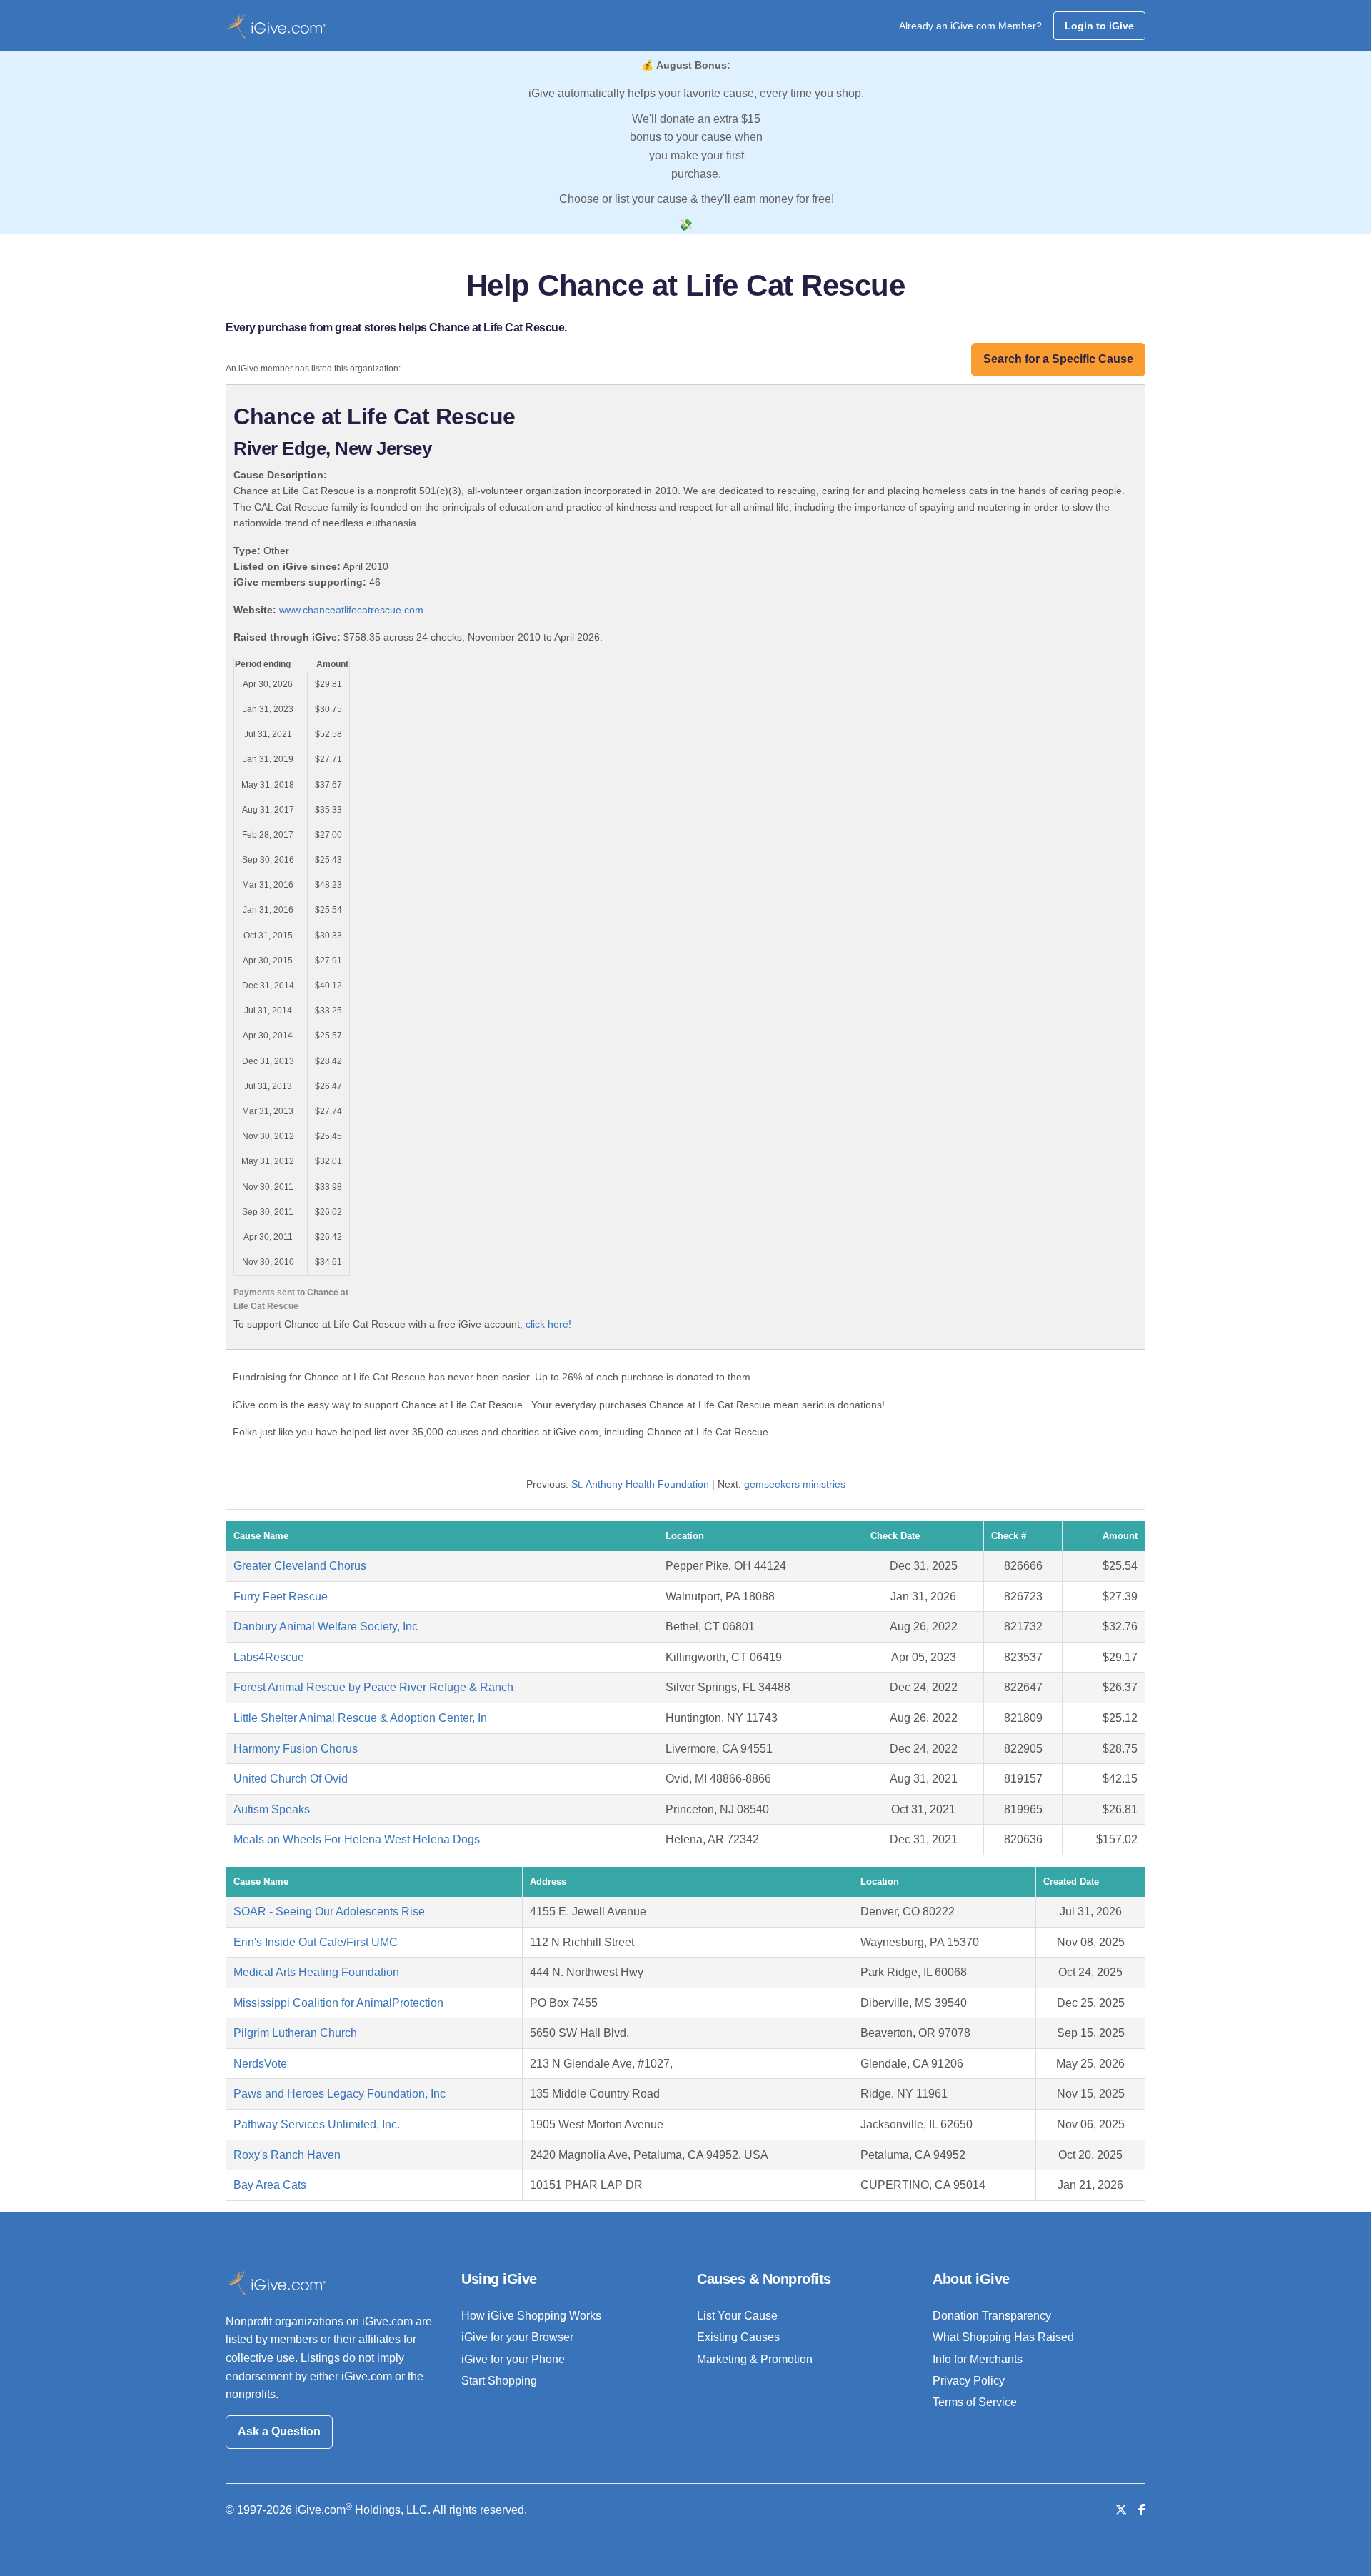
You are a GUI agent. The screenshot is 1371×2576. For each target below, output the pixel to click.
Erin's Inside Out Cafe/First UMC (316, 1942)
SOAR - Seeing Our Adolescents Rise (329, 1911)
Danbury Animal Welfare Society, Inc (326, 1627)
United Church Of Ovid (291, 1779)
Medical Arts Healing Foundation (316, 1972)
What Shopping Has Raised (1003, 2337)
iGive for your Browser (517, 2337)
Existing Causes (738, 2337)
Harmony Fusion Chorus (296, 1749)
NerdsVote (260, 2064)
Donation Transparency (992, 2316)
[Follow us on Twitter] (1121, 2510)
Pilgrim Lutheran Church (295, 2033)
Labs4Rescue (269, 1657)
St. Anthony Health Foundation (640, 1484)
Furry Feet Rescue (281, 1597)
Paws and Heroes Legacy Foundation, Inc (340, 2094)
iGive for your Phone (513, 2359)
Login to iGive (1099, 26)
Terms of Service (975, 2402)
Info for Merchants (978, 2359)
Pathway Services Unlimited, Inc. (317, 2124)
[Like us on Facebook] (1142, 2510)
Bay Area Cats (270, 2185)
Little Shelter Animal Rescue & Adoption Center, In (360, 1718)
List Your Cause (737, 2316)
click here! (548, 1324)
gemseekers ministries (795, 1484)
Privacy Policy (969, 2381)
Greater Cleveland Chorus (300, 1566)
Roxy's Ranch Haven (287, 2155)
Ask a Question (279, 2431)
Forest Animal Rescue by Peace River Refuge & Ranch (373, 1687)
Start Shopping (499, 2381)
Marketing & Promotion (755, 2359)
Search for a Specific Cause (1058, 359)
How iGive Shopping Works (531, 2316)
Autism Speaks (272, 1809)
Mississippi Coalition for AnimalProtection (338, 2003)
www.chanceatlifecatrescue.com (351, 610)
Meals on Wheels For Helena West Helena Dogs (357, 1839)
